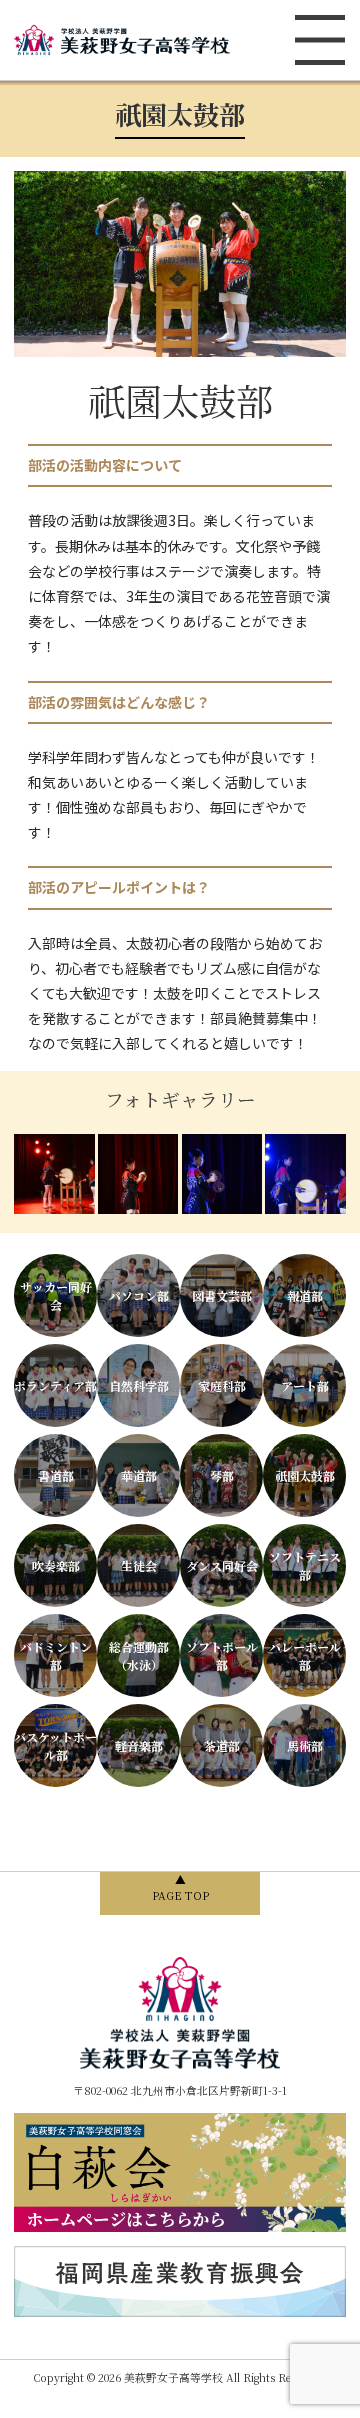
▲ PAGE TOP (180, 1887)
